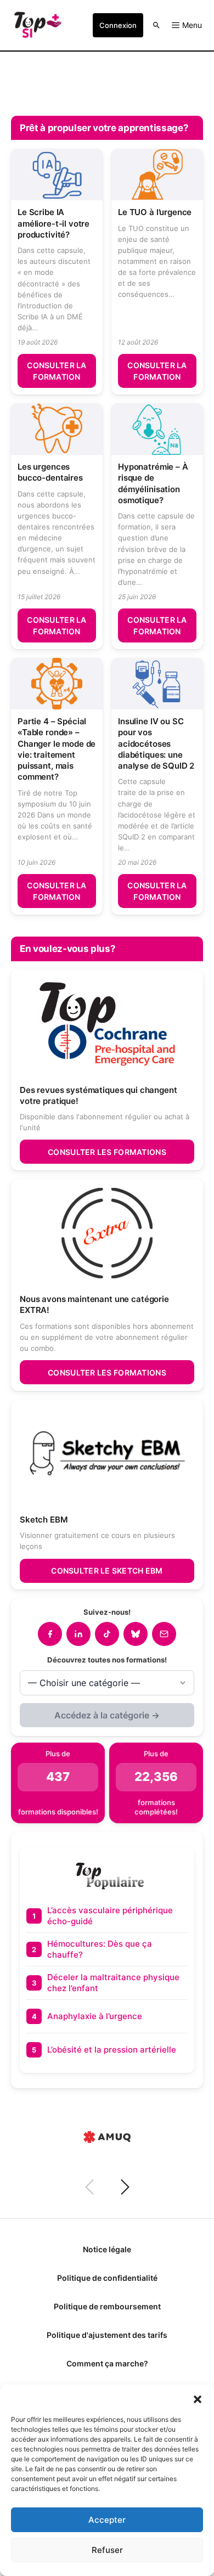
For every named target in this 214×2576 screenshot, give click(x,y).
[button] (198, 2398)
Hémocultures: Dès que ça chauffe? (100, 1949)
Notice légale (107, 2249)
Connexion (118, 25)
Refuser (107, 2550)
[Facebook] (50, 1634)
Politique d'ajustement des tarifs (107, 2335)
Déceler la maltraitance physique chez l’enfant (113, 1983)
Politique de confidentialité (107, 2278)
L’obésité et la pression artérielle (112, 2050)
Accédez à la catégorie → (107, 1715)
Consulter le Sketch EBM (107, 1571)
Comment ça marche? (107, 2363)
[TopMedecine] (38, 25)
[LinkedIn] (78, 1634)
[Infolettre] (164, 1634)
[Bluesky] (136, 1634)
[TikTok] (107, 1634)
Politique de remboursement (107, 2306)
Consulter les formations (107, 1152)
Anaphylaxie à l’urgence (95, 2016)
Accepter (107, 2520)
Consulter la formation (57, 371)
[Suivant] (125, 2187)
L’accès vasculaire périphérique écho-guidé (110, 1916)
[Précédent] (89, 2187)
